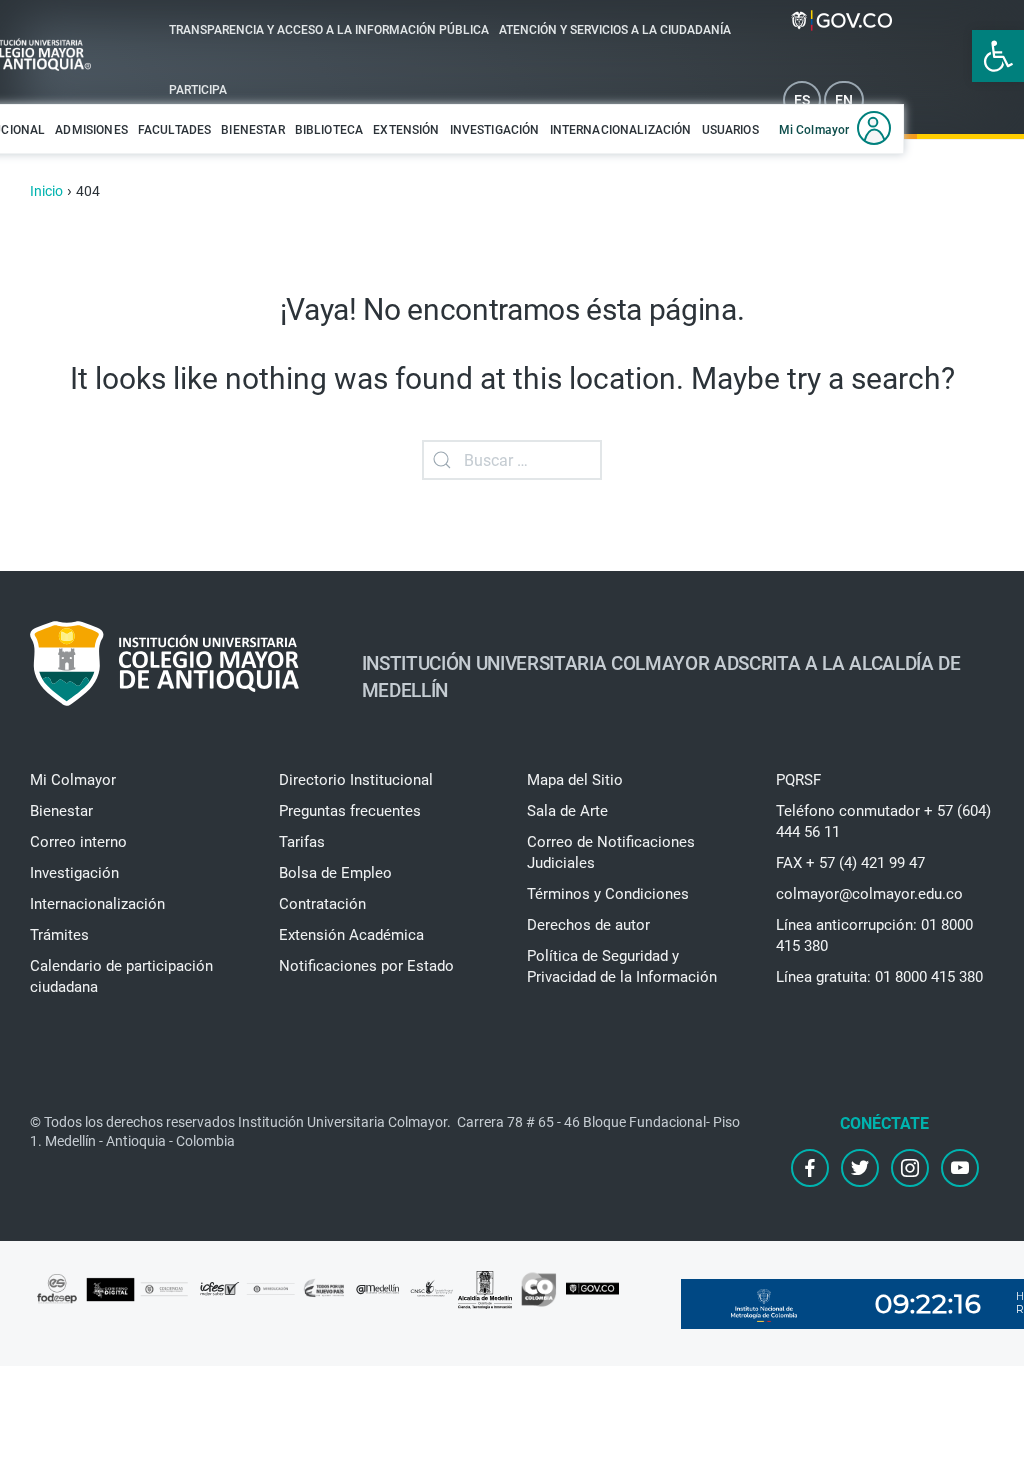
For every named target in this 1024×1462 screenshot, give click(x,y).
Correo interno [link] (78, 842)
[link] (998, 56)
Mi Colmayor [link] (814, 130)
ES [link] (802, 100)
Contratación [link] (322, 904)
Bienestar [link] (252, 130)
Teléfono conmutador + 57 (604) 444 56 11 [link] (883, 821)
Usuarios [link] (730, 130)
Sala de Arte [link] (567, 811)
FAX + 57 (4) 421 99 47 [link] (850, 863)
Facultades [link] (175, 130)
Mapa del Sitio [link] (575, 780)
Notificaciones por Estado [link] (366, 966)
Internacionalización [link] (621, 130)
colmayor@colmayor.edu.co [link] (869, 894)
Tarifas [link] (302, 842)
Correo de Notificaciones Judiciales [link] (611, 852)
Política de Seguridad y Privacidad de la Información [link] (622, 966)
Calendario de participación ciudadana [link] (121, 976)
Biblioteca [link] (329, 130)
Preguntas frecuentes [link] (350, 811)
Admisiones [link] (91, 130)
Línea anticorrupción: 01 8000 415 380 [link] (874, 935)
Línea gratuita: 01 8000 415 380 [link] (879, 977)
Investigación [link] (495, 130)
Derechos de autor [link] (588, 925)
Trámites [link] (59, 935)
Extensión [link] (406, 130)
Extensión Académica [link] (351, 935)
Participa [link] (198, 90)
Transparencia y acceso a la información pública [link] (329, 30)
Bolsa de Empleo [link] (335, 873)
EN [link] (844, 100)
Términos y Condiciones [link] (608, 894)
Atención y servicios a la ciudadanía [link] (615, 30)
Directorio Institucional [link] (356, 780)
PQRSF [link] (798, 780)
